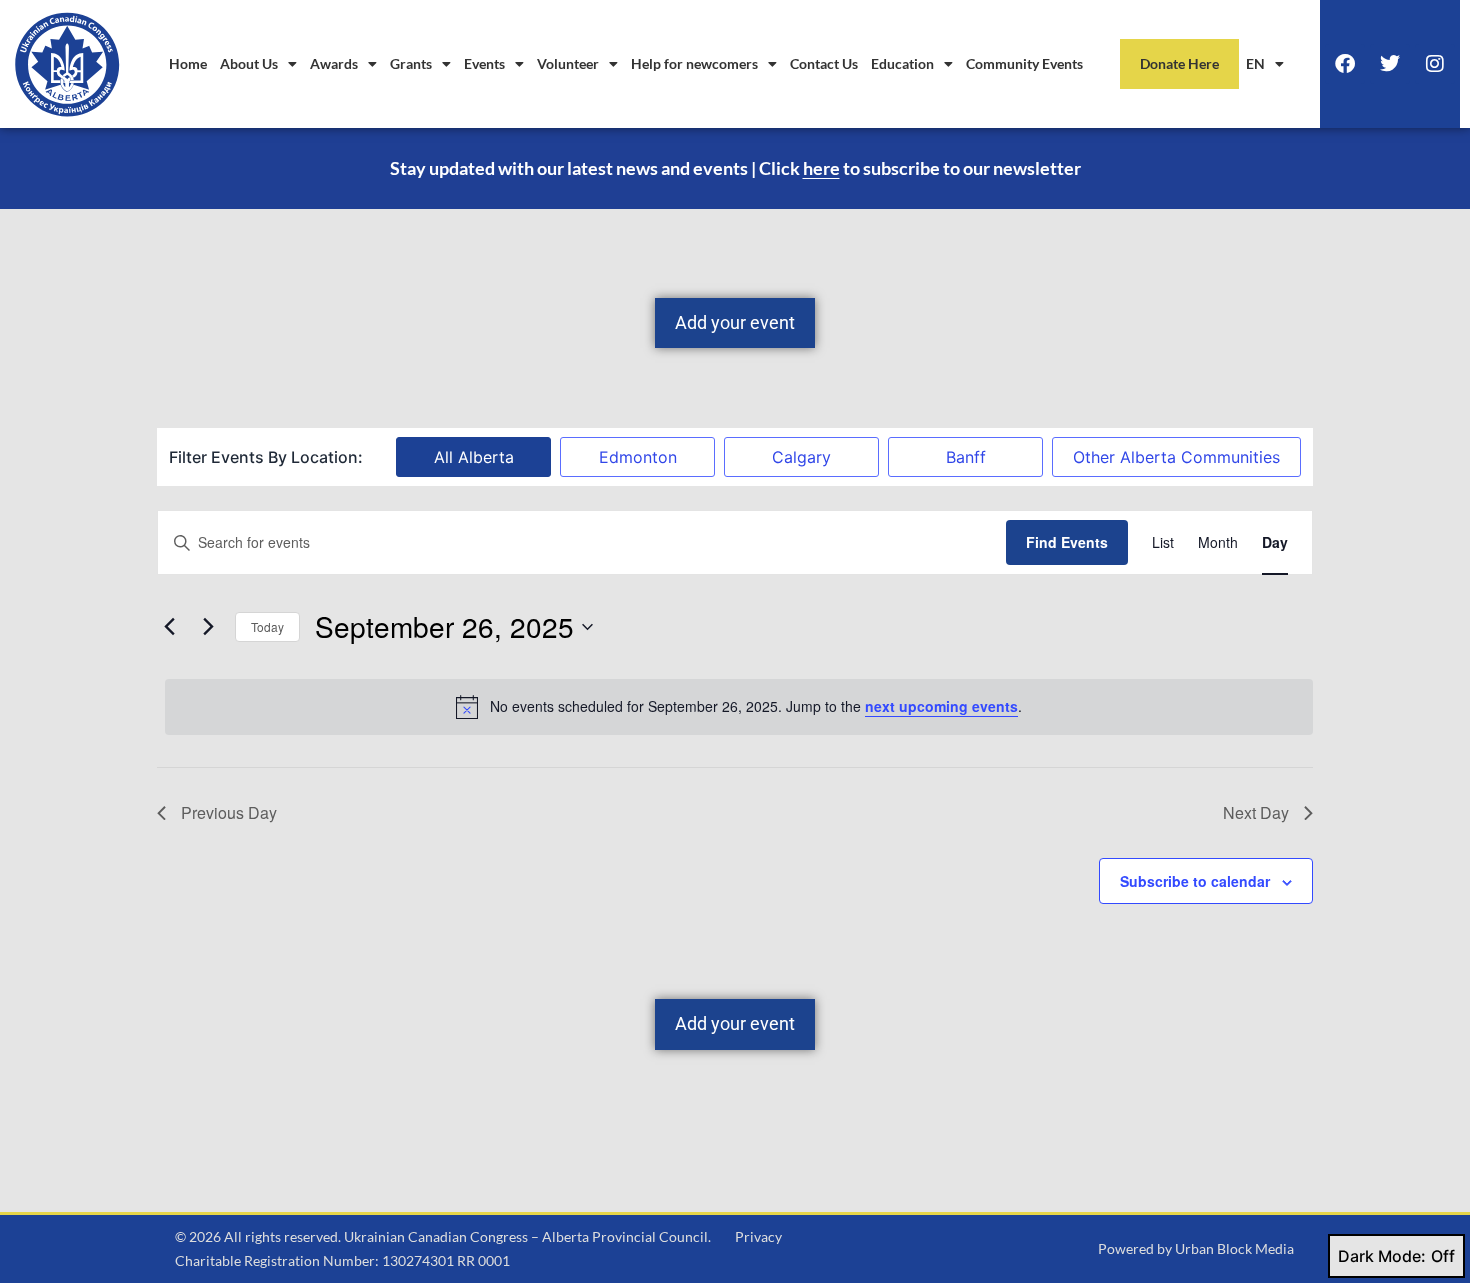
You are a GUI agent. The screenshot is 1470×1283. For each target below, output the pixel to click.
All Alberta (474, 457)
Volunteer (568, 63)
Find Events (1067, 542)
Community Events (1024, 63)
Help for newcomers (694, 63)
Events (484, 63)
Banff (966, 457)
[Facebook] (1345, 64)
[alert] (739, 707)
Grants (411, 63)
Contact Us (824, 63)
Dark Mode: (1382, 1256)
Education (902, 63)
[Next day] (208, 627)
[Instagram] (1435, 64)
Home (188, 63)
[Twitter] (1390, 64)
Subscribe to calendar (1195, 881)
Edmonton (638, 457)
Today (267, 626)
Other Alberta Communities (1176, 457)
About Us (249, 63)
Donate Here (1179, 63)
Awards (334, 63)
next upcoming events (941, 706)
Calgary (801, 457)
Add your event (735, 322)
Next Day (1256, 812)
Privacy (758, 1236)
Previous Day (229, 812)
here (821, 168)
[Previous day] (169, 627)
